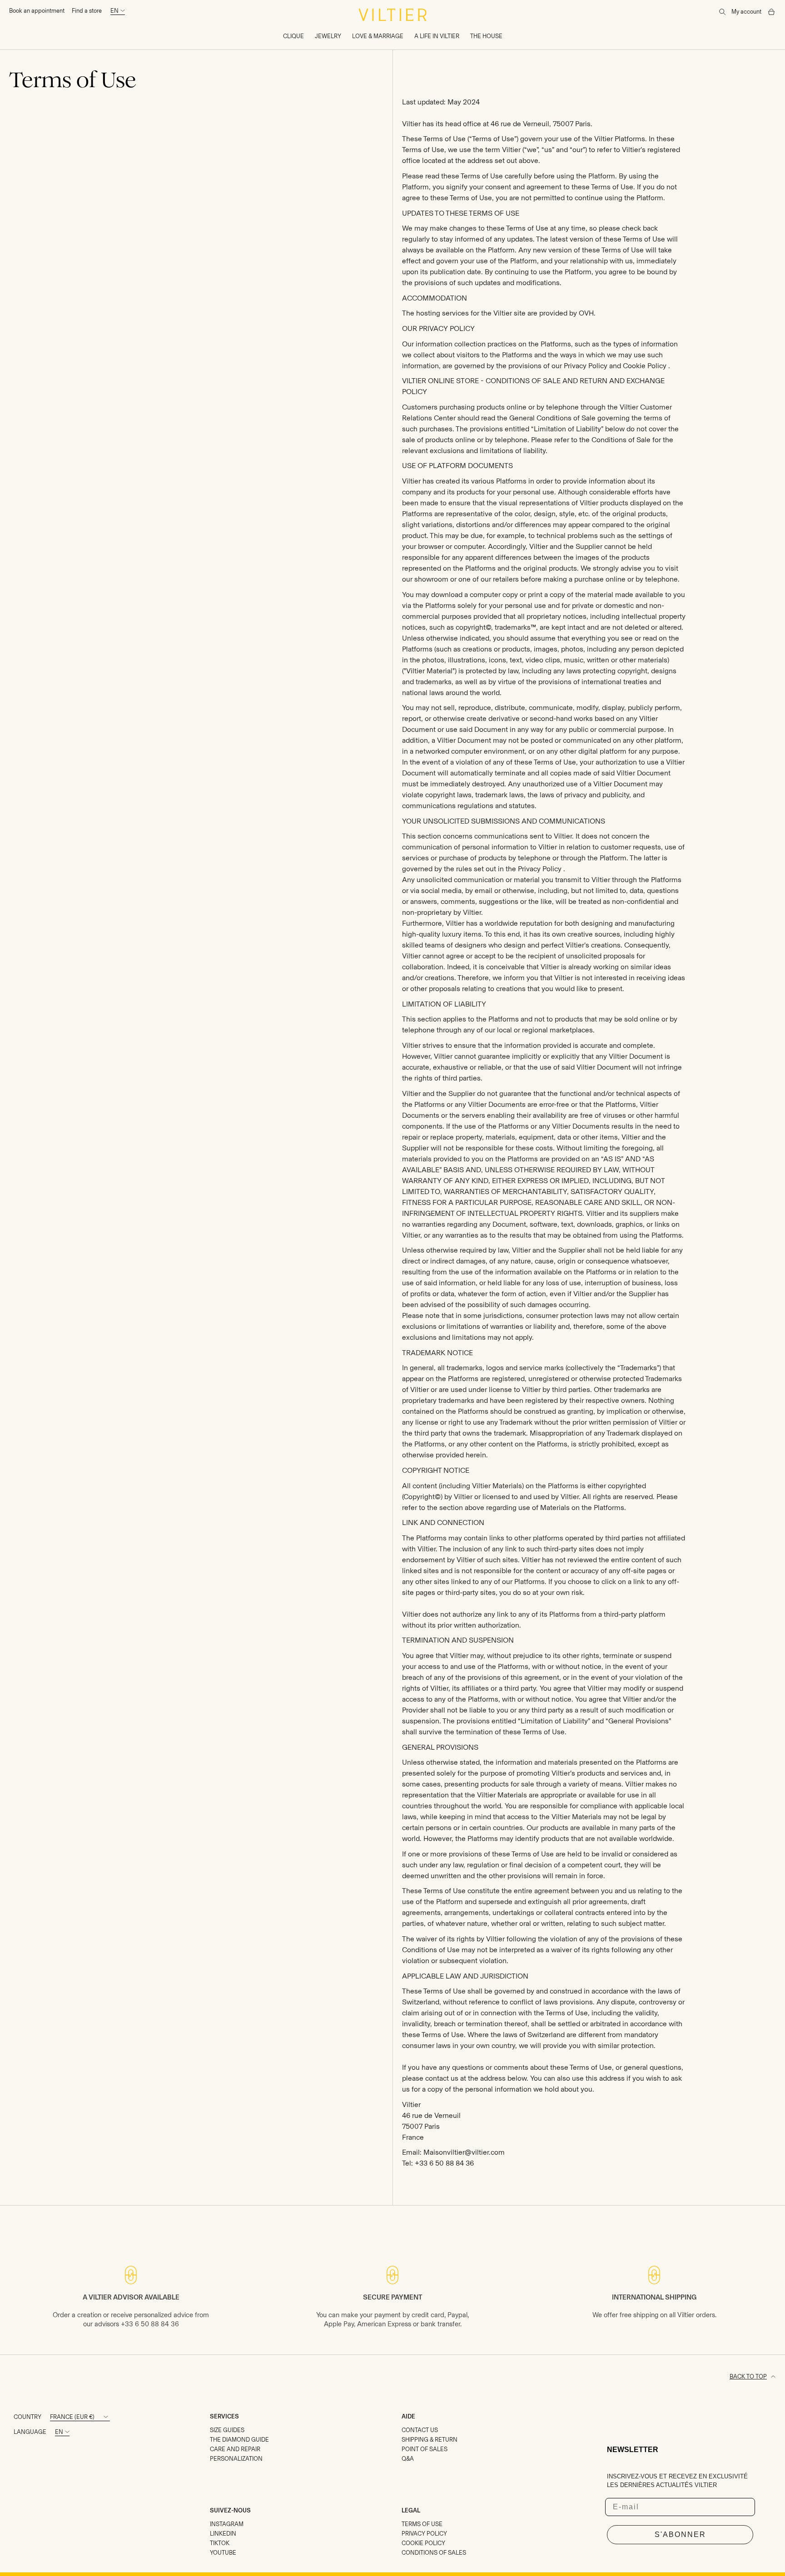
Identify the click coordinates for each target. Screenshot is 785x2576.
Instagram (227, 2524)
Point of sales (425, 2449)
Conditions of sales (434, 2553)
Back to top (748, 2376)
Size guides (227, 2430)
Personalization (236, 2459)
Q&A (408, 2459)
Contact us (420, 2430)
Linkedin (223, 2534)
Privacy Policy (586, 366)
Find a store (87, 11)
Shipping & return (430, 2440)
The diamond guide (239, 2440)
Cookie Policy (645, 366)
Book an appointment (37, 11)
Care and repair (235, 2449)
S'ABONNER (680, 2534)
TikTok (220, 2543)
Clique (293, 36)
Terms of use (422, 2524)
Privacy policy (424, 2534)
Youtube (223, 2553)
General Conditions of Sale (552, 418)
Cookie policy (423, 2543)
